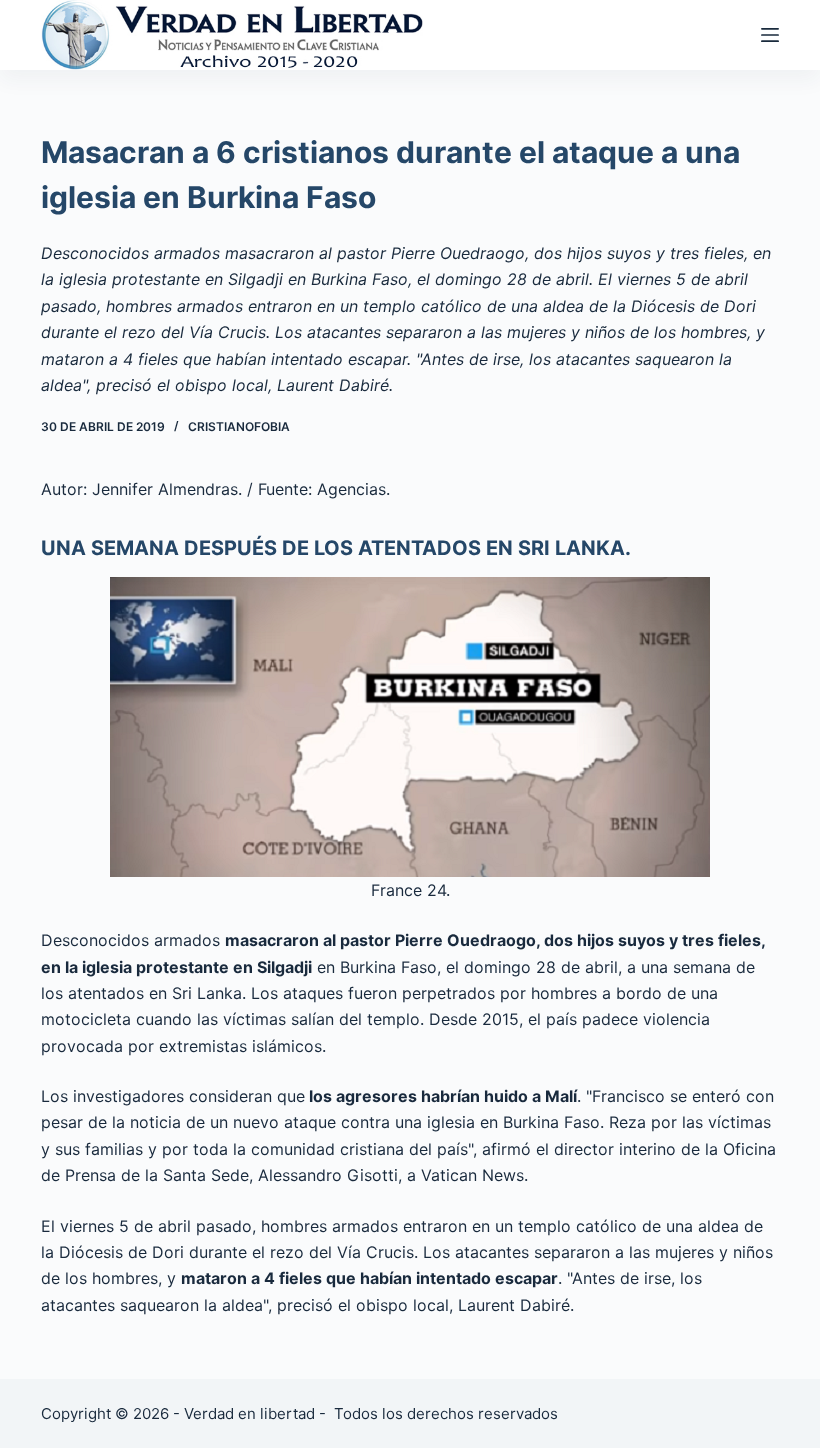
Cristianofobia (239, 426)
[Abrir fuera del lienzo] (770, 35)
